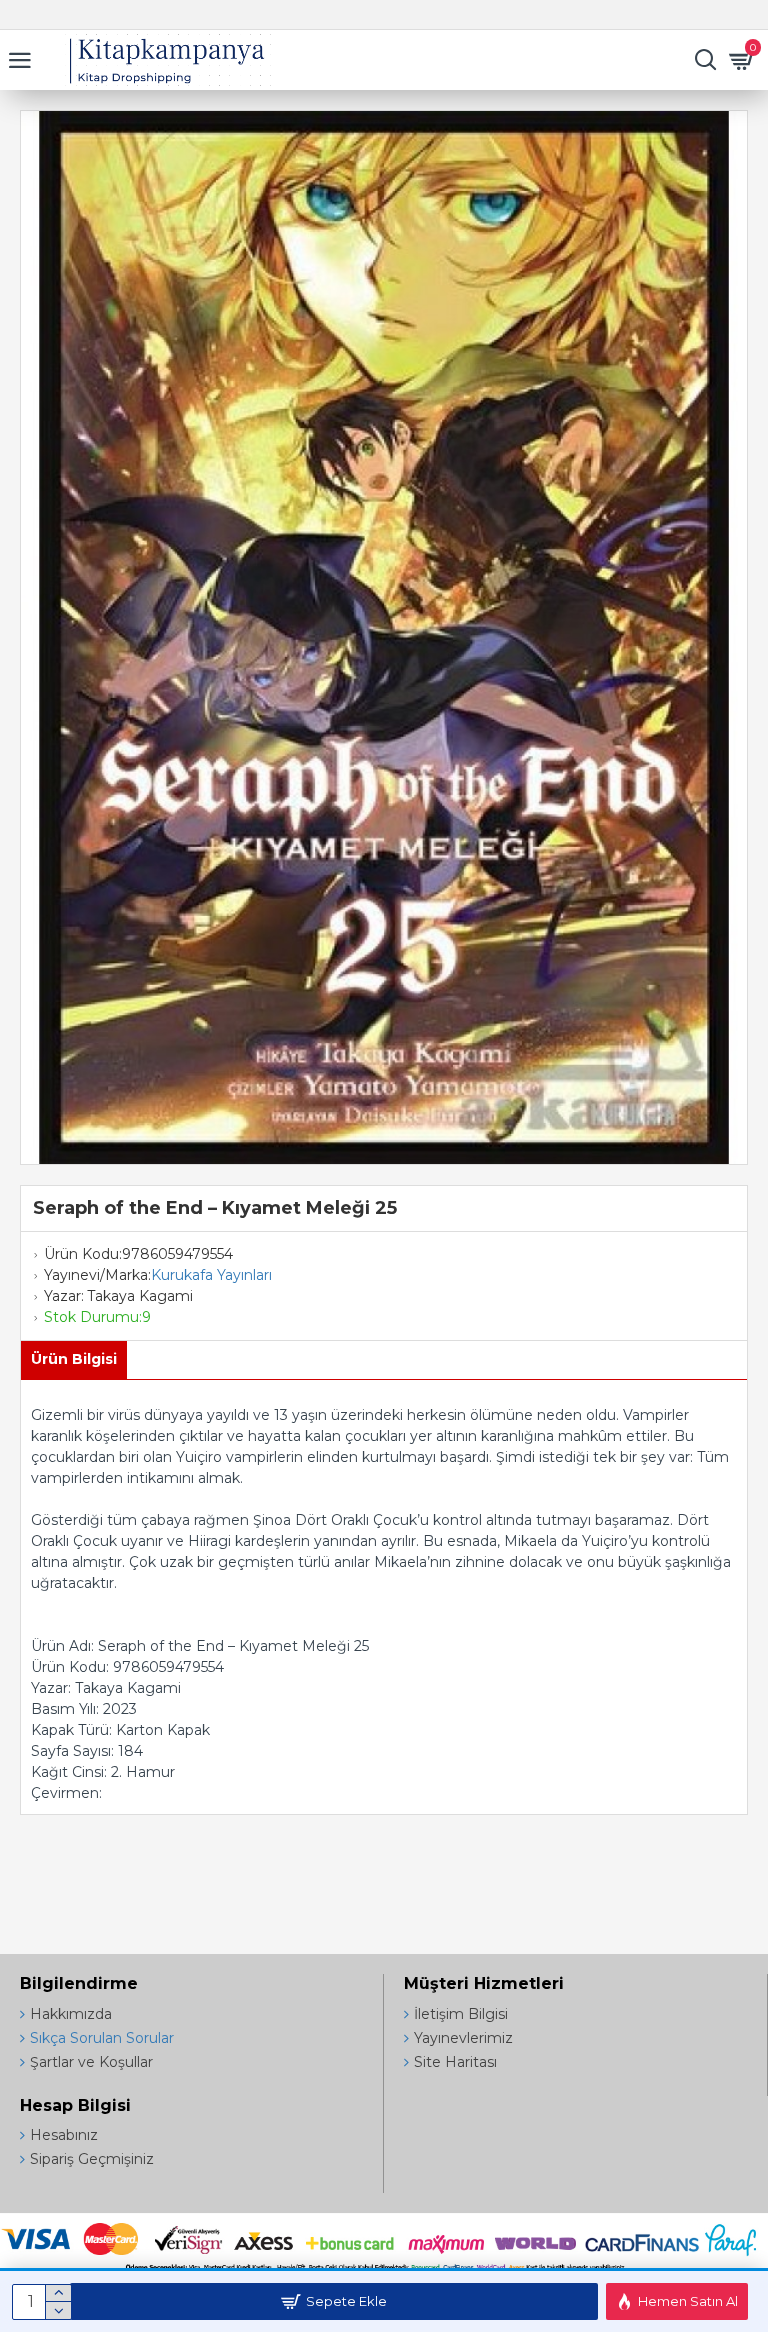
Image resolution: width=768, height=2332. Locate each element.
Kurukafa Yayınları (211, 1275)
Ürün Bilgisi (74, 1359)
